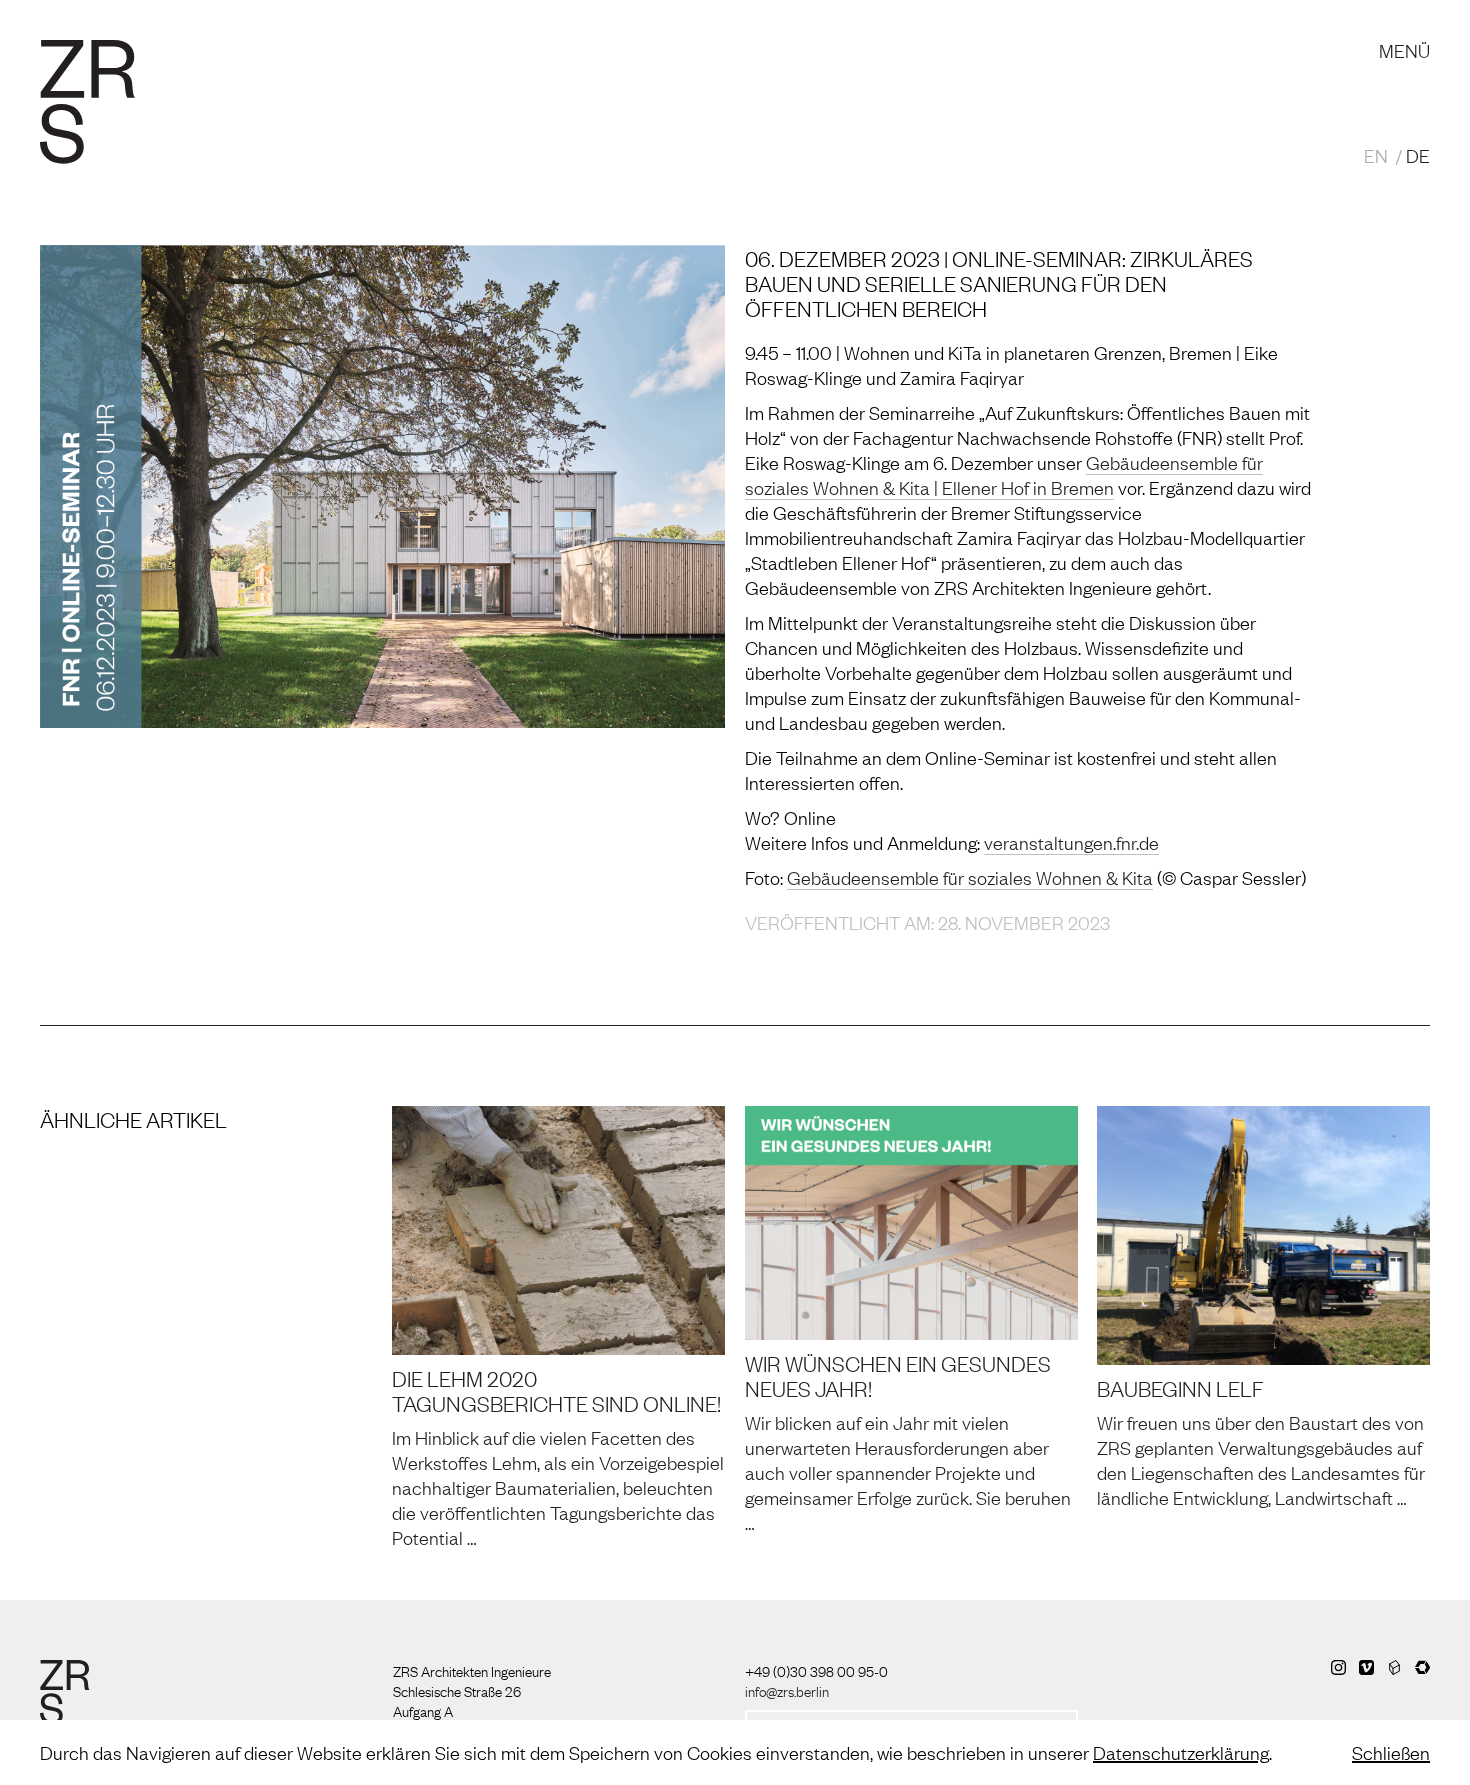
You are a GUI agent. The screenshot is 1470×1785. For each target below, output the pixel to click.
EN (1376, 155)
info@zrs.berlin (787, 1690)
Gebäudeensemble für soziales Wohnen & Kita (970, 877)
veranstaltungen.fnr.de (1071, 842)
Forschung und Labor (501, 30)
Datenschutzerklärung (1181, 1752)
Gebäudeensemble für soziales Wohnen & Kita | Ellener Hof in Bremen (1004, 474)
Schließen (1391, 1752)
